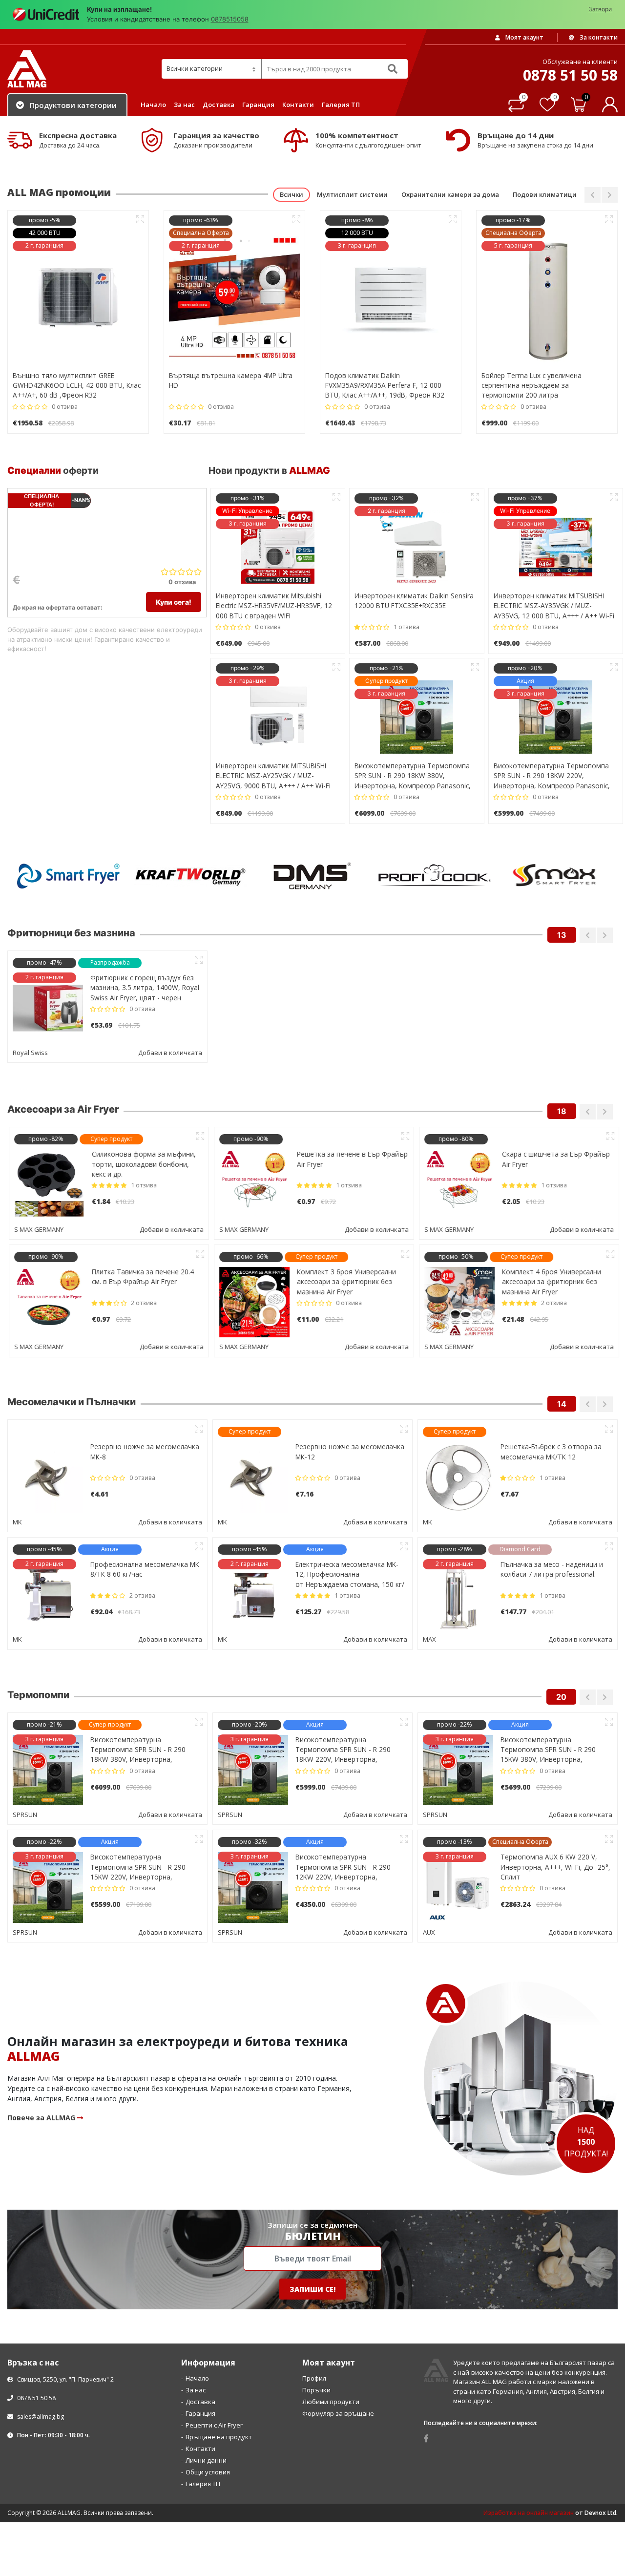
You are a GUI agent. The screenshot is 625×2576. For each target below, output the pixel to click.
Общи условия (208, 2353)
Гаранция (258, 105)
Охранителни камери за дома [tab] (450, 194)
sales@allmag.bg (41, 2297)
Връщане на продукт (219, 2318)
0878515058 (230, 19)
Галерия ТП (341, 105)
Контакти (298, 105)
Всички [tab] (292, 194)
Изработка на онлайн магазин (529, 2394)
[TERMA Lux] (557, 876)
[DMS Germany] (190, 876)
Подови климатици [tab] (545, 194)
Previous (593, 195)
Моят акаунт (524, 37)
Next (610, 195)
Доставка (219, 105)
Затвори (600, 9)
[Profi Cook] (312, 876)
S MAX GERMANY (37, 1228)
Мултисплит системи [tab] (352, 194)
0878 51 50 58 (36, 2279)
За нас (184, 105)
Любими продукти (331, 2282)
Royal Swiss (30, 1053)
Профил (314, 2259)
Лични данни (206, 2341)
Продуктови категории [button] (73, 105)
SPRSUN (25, 1695)
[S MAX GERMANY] (435, 876)
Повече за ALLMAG (42, 1998)
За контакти (598, 37)
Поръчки (316, 2271)
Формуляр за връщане (338, 2294)
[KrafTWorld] (68, 876)
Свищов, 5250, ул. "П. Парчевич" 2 (65, 2260)
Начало (153, 105)
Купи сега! (174, 602)
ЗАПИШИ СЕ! (312, 2170)
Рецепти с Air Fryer (214, 2306)
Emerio (228, 1520)
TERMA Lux (439, 1695)
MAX (19, 1520)
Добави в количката (170, 1053)
